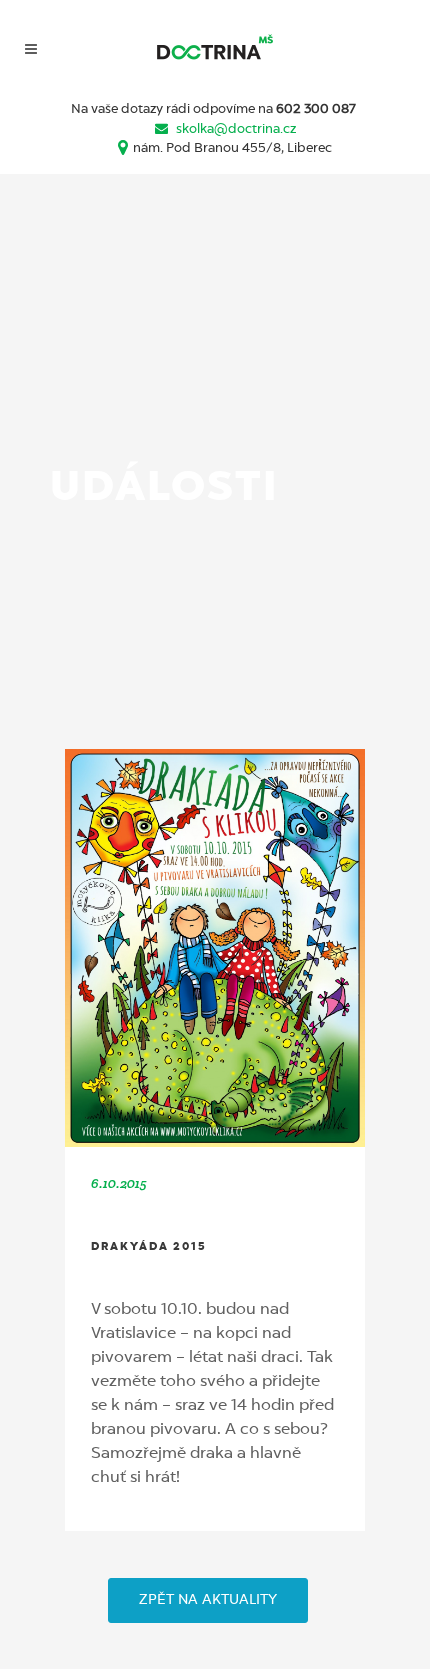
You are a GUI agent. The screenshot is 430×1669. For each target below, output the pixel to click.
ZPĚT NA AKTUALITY (208, 1600)
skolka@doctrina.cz (236, 129)
